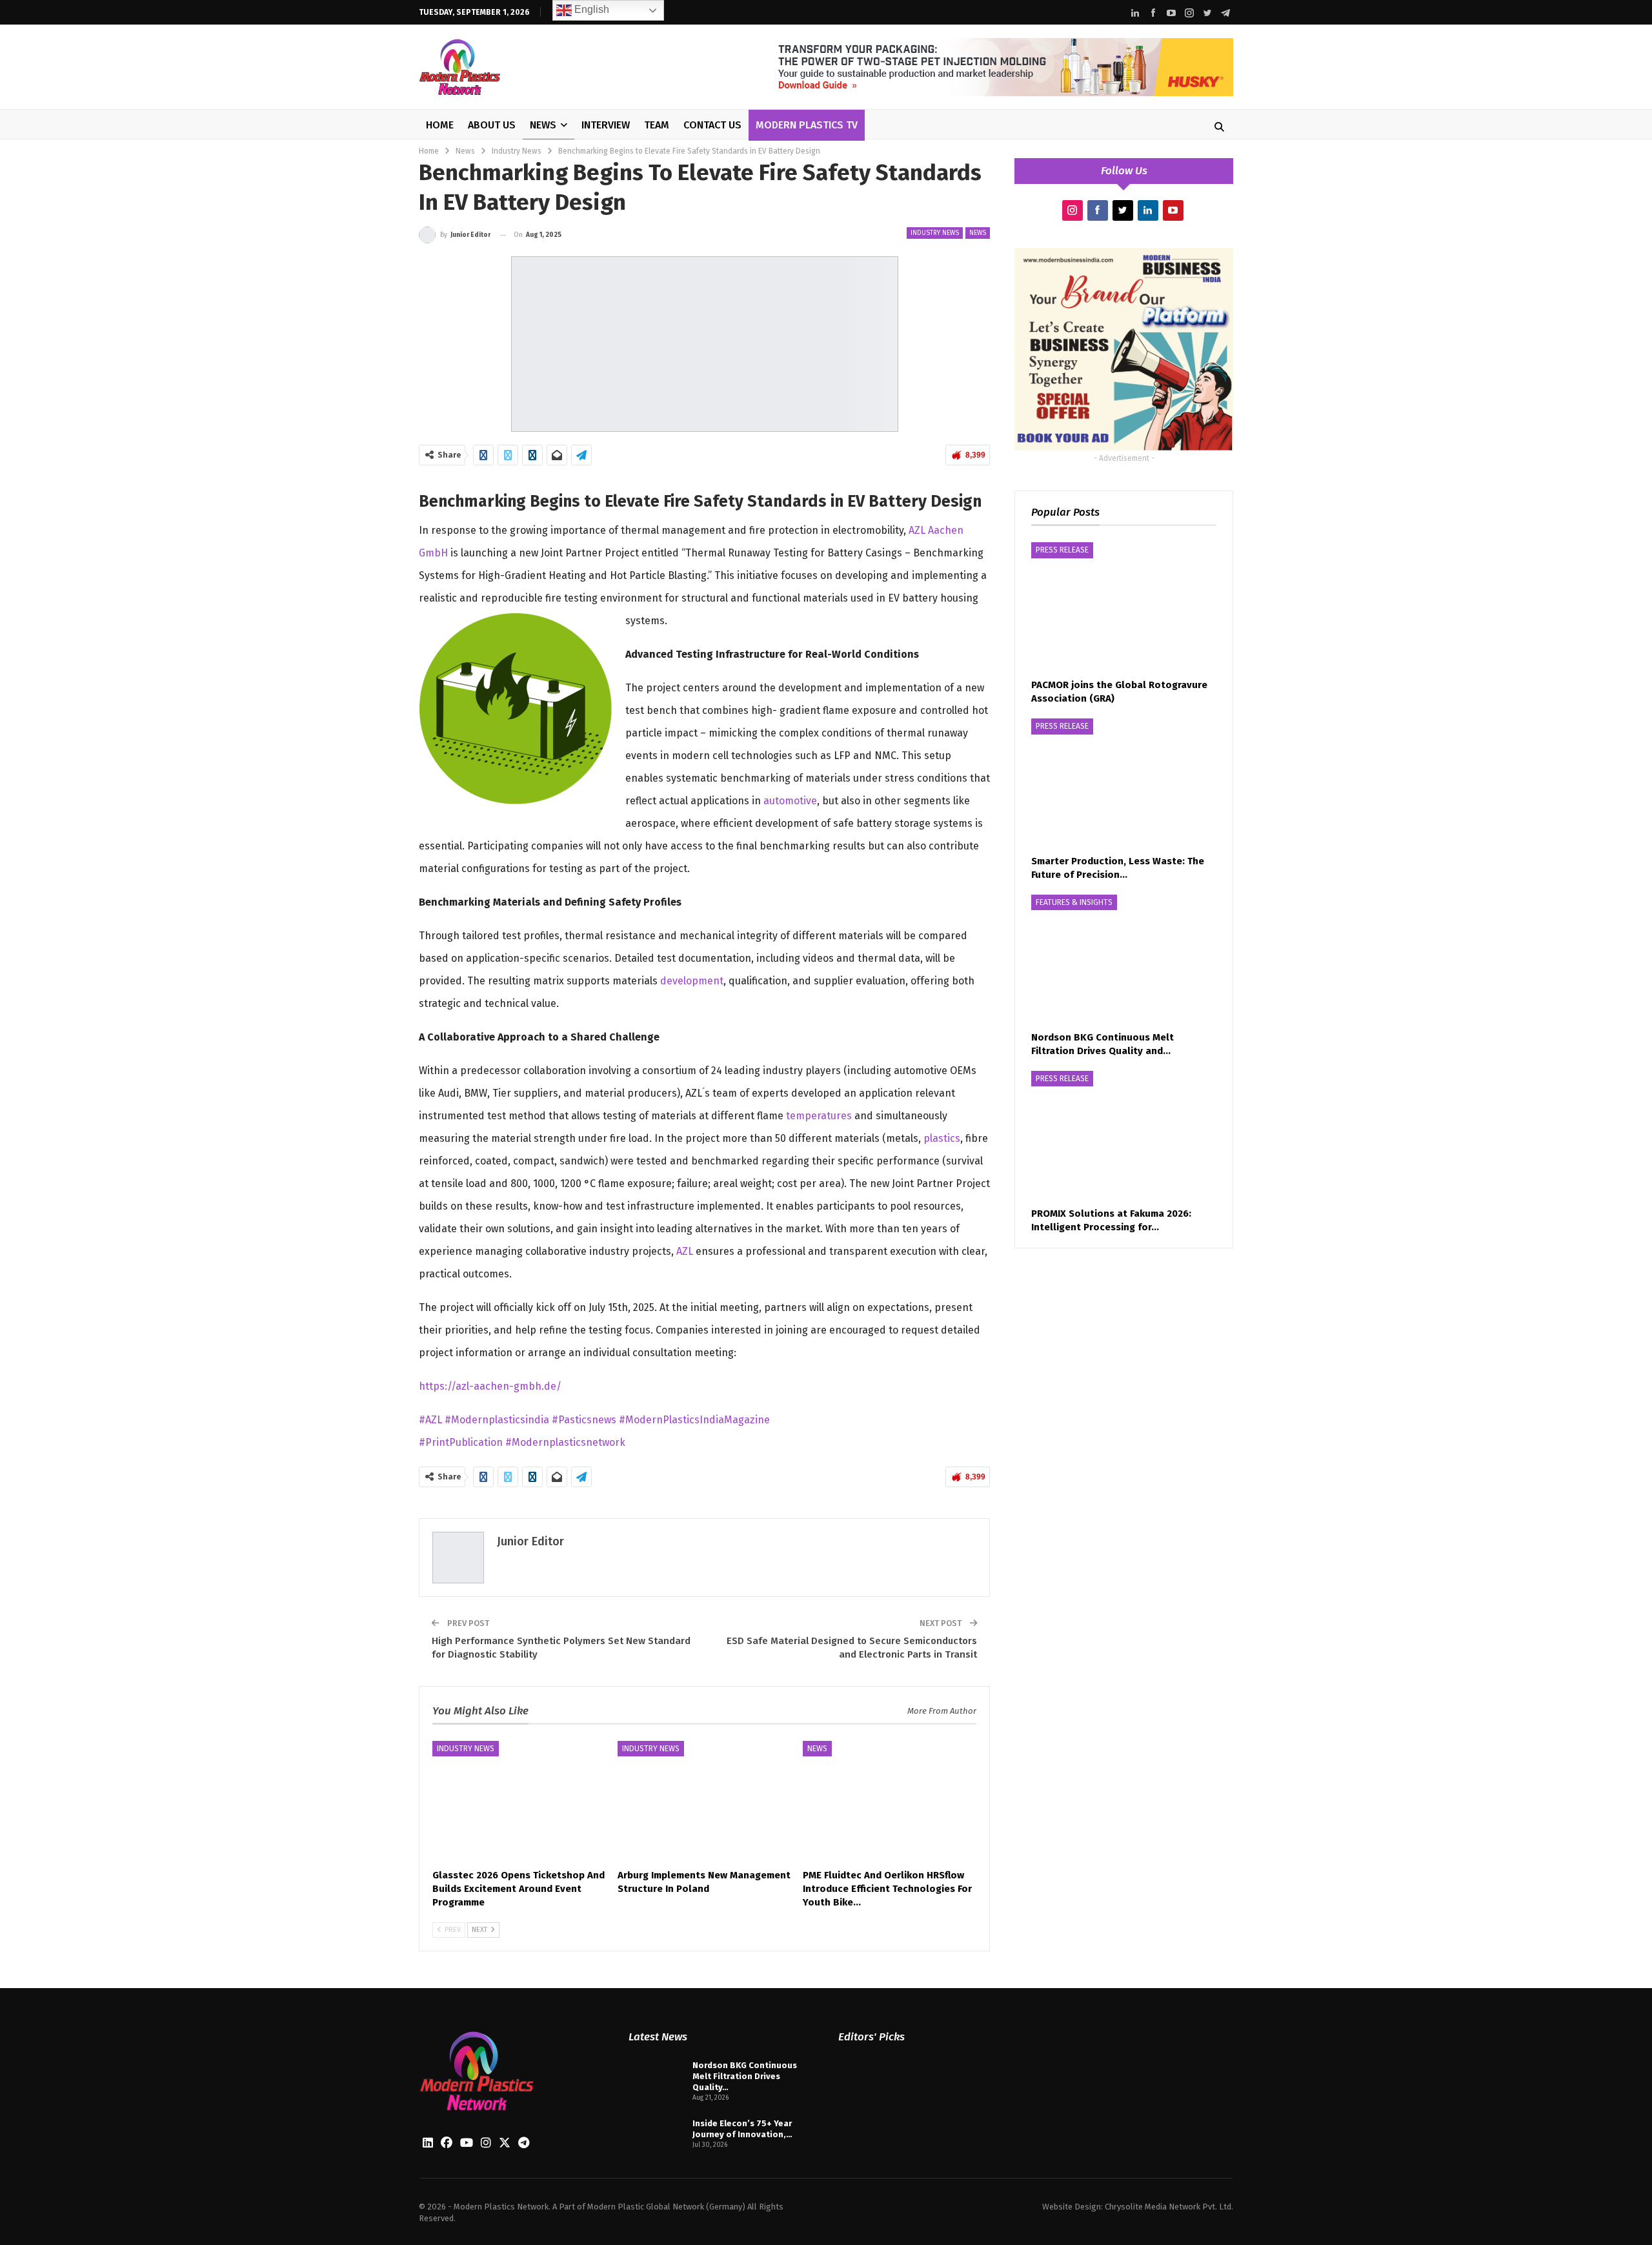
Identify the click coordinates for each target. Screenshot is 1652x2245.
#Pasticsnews (585, 1420)
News (543, 125)
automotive (790, 801)
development (692, 981)
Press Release (1062, 550)
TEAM (657, 125)
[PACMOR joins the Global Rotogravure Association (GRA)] (1124, 607)
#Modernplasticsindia (498, 1420)
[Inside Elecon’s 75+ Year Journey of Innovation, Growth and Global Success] (656, 2138)
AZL (685, 1251)
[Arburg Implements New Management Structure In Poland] (704, 1802)
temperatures (819, 1116)
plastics (942, 1138)
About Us (492, 125)
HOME (440, 125)
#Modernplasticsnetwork (565, 1442)
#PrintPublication (462, 1442)
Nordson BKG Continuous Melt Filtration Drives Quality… (745, 2076)
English (590, 9)
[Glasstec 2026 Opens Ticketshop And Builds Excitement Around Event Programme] (519, 1802)
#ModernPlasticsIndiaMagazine (694, 1420)
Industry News (935, 233)
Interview (606, 125)
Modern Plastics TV (807, 125)
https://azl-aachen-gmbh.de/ (490, 1386)
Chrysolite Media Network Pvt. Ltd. (1169, 2207)
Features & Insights (1074, 902)
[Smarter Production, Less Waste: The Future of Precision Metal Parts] (1124, 783)
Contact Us (712, 125)
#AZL (432, 1420)
